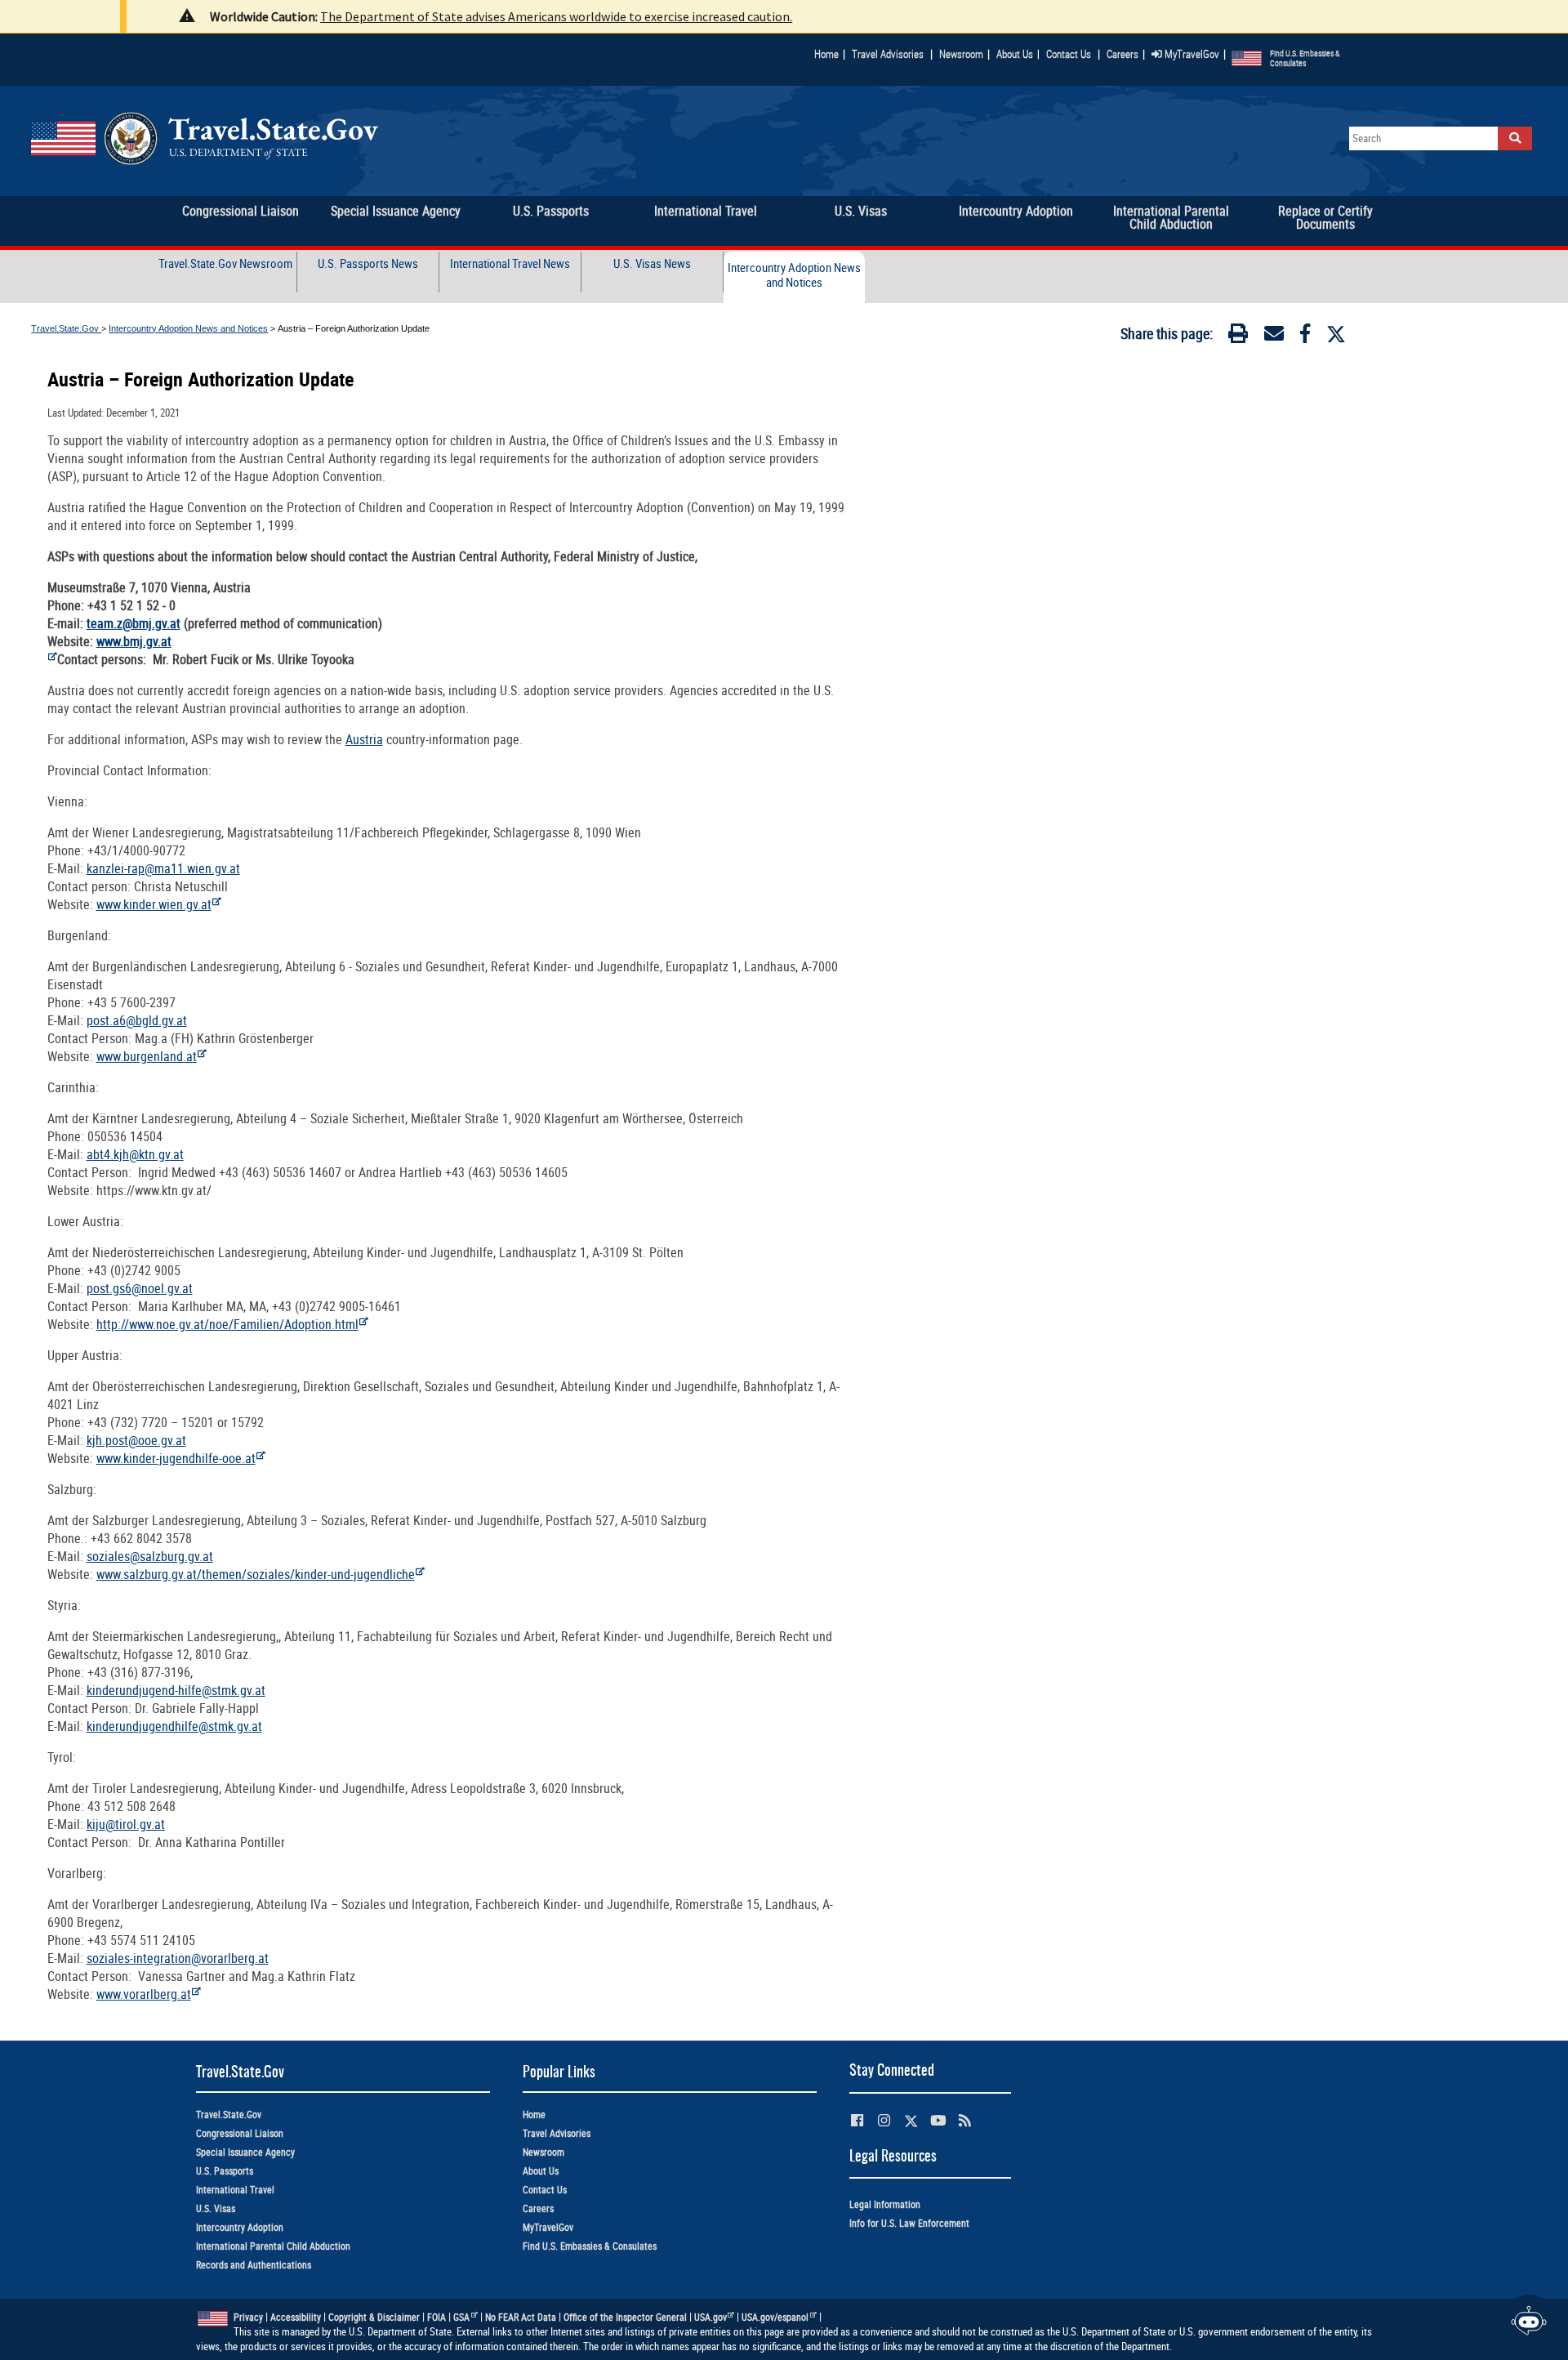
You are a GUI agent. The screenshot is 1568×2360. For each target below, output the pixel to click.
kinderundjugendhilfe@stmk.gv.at (174, 1726)
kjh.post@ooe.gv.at (136, 1440)
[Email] (1274, 337)
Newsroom (961, 54)
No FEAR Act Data (521, 2317)
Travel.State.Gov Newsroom (225, 263)
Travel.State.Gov (66, 328)
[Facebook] (1305, 337)
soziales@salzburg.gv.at (150, 1556)
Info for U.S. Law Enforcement (909, 2223)
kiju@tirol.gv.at (126, 1824)
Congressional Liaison (240, 2133)
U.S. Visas (216, 2208)
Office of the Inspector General (625, 2317)
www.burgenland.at (147, 1056)
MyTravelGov (1191, 54)
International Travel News (510, 263)
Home (826, 54)
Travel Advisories (888, 54)
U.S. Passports (225, 2171)
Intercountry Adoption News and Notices (794, 274)
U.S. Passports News (368, 263)
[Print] (1238, 337)
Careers (1123, 54)
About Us (1018, 54)
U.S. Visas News (652, 263)
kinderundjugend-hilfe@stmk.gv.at (176, 1690)
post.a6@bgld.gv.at (137, 1020)
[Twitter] (1336, 334)
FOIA (437, 2317)
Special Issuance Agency (245, 2152)
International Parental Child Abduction (273, 2246)
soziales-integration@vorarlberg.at (178, 1958)
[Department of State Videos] (938, 2120)
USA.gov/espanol (775, 2317)
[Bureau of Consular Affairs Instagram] (884, 2120)
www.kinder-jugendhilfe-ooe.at (176, 1458)
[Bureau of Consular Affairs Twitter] (911, 2121)
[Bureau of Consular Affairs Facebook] (857, 2120)
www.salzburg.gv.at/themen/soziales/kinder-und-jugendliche (256, 1574)
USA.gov (710, 2317)
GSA (461, 2317)
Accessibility (296, 2317)
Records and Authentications (254, 2265)
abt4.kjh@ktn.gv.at (135, 1154)
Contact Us (1070, 54)
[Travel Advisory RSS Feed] (965, 2120)
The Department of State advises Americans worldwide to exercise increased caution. (556, 16)
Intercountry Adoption (240, 2227)
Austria (364, 739)
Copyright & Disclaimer (374, 2317)
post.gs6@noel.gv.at (140, 1288)
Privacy (248, 2317)
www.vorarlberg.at (144, 1994)
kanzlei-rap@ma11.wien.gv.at (163, 868)
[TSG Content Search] (1515, 138)
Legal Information (885, 2204)
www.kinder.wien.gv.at (154, 904)
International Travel (235, 2190)
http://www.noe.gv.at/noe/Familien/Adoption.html (227, 1324)
